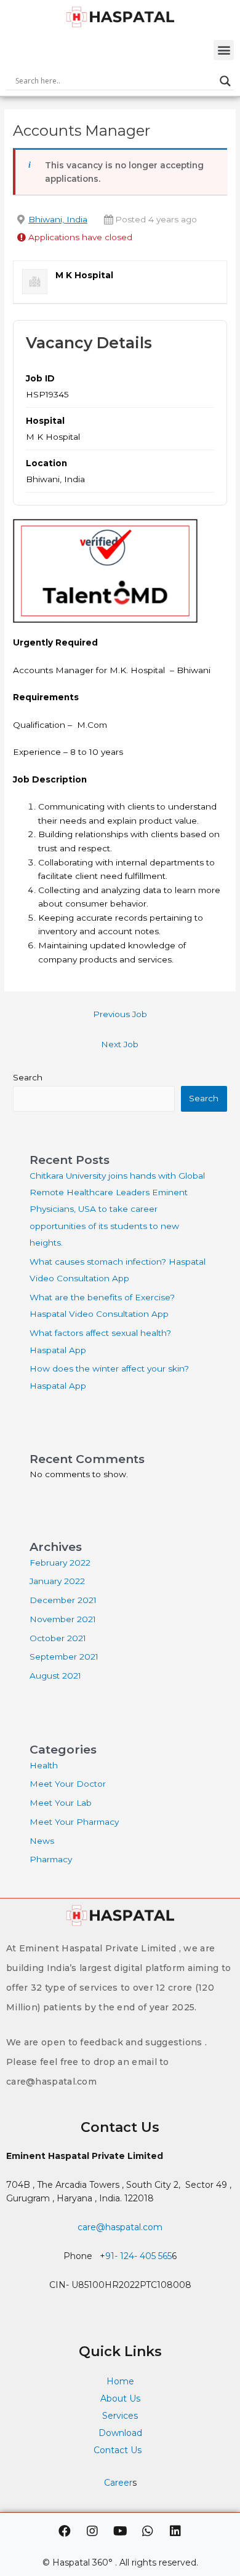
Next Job (120, 1044)
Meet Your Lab (61, 1803)
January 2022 (57, 1581)
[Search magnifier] (225, 81)
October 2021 (58, 1638)
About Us (120, 2398)
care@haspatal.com (120, 2227)
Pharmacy (51, 1859)
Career (118, 2483)
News (42, 1841)
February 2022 (60, 1563)
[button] (224, 50)
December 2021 (63, 1600)
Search (28, 1077)
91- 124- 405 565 (138, 2256)
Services (120, 2416)
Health (44, 1765)
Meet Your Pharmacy (74, 1822)
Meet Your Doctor (68, 1784)
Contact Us (119, 2450)
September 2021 (64, 1657)
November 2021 (63, 1619)
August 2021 (55, 1676)
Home (120, 2381)
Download (120, 2433)
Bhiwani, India (58, 219)
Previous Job (120, 1014)
